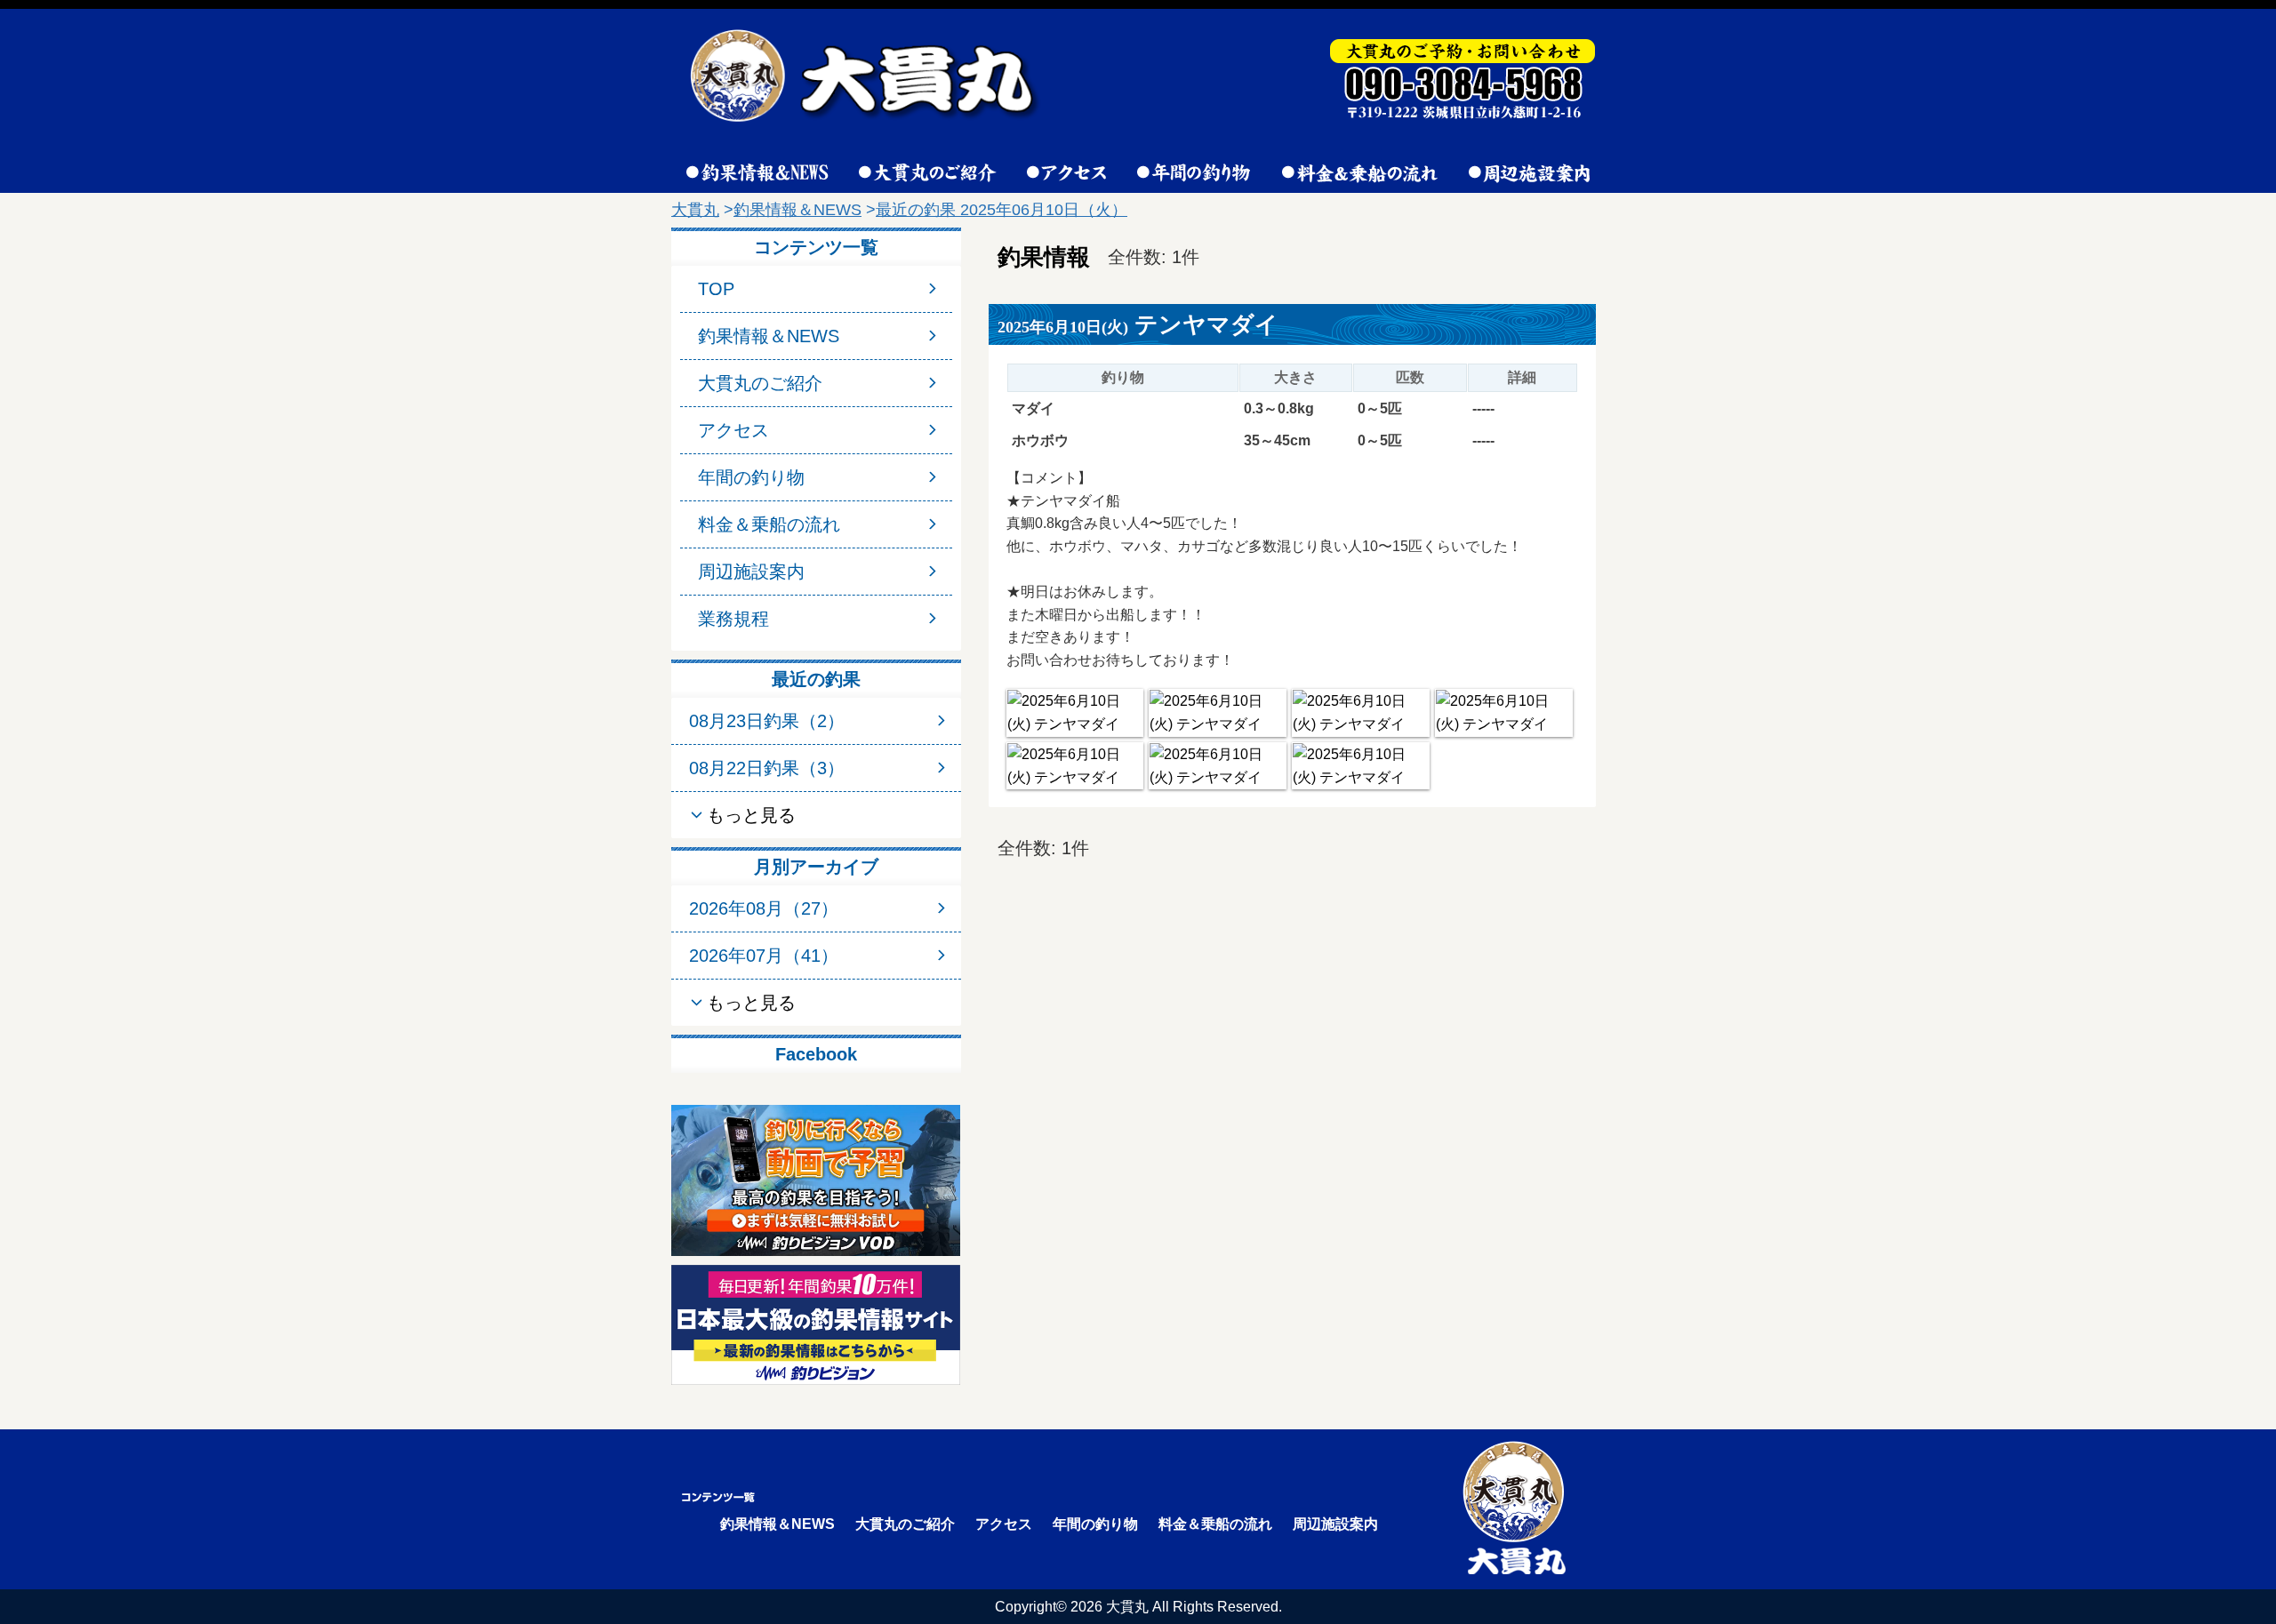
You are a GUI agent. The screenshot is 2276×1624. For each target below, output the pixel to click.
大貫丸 (695, 210)
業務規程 (733, 619)
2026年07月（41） (764, 956)
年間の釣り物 (751, 477)
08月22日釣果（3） (767, 768)
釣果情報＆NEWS (797, 210)
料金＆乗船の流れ (769, 524)
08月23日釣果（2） (767, 721)
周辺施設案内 (751, 572)
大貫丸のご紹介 (760, 383)
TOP (716, 289)
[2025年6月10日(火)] (1075, 712)
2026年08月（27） (764, 908)
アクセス (733, 430)
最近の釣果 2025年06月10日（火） (1002, 210)
